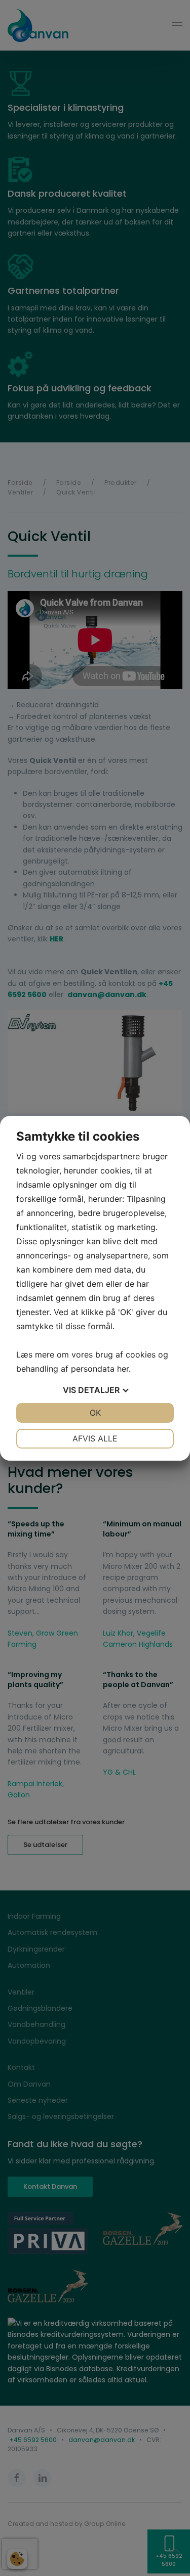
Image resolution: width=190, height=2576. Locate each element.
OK (95, 1413)
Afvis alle (95, 1438)
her (123, 1369)
